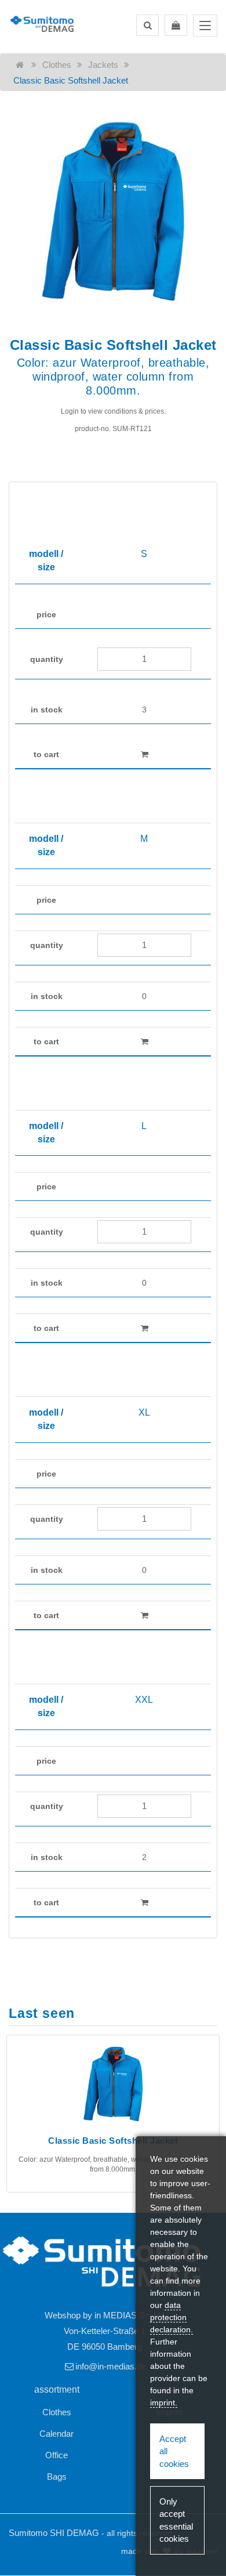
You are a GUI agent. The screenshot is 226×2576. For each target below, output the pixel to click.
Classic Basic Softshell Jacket (71, 80)
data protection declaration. (172, 2317)
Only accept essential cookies (176, 2520)
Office (57, 2455)
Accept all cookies (174, 2451)
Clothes (57, 65)
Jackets (103, 65)
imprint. (164, 2403)
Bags (57, 2476)
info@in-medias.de (111, 2366)
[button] (147, 25)
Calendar (57, 2434)
